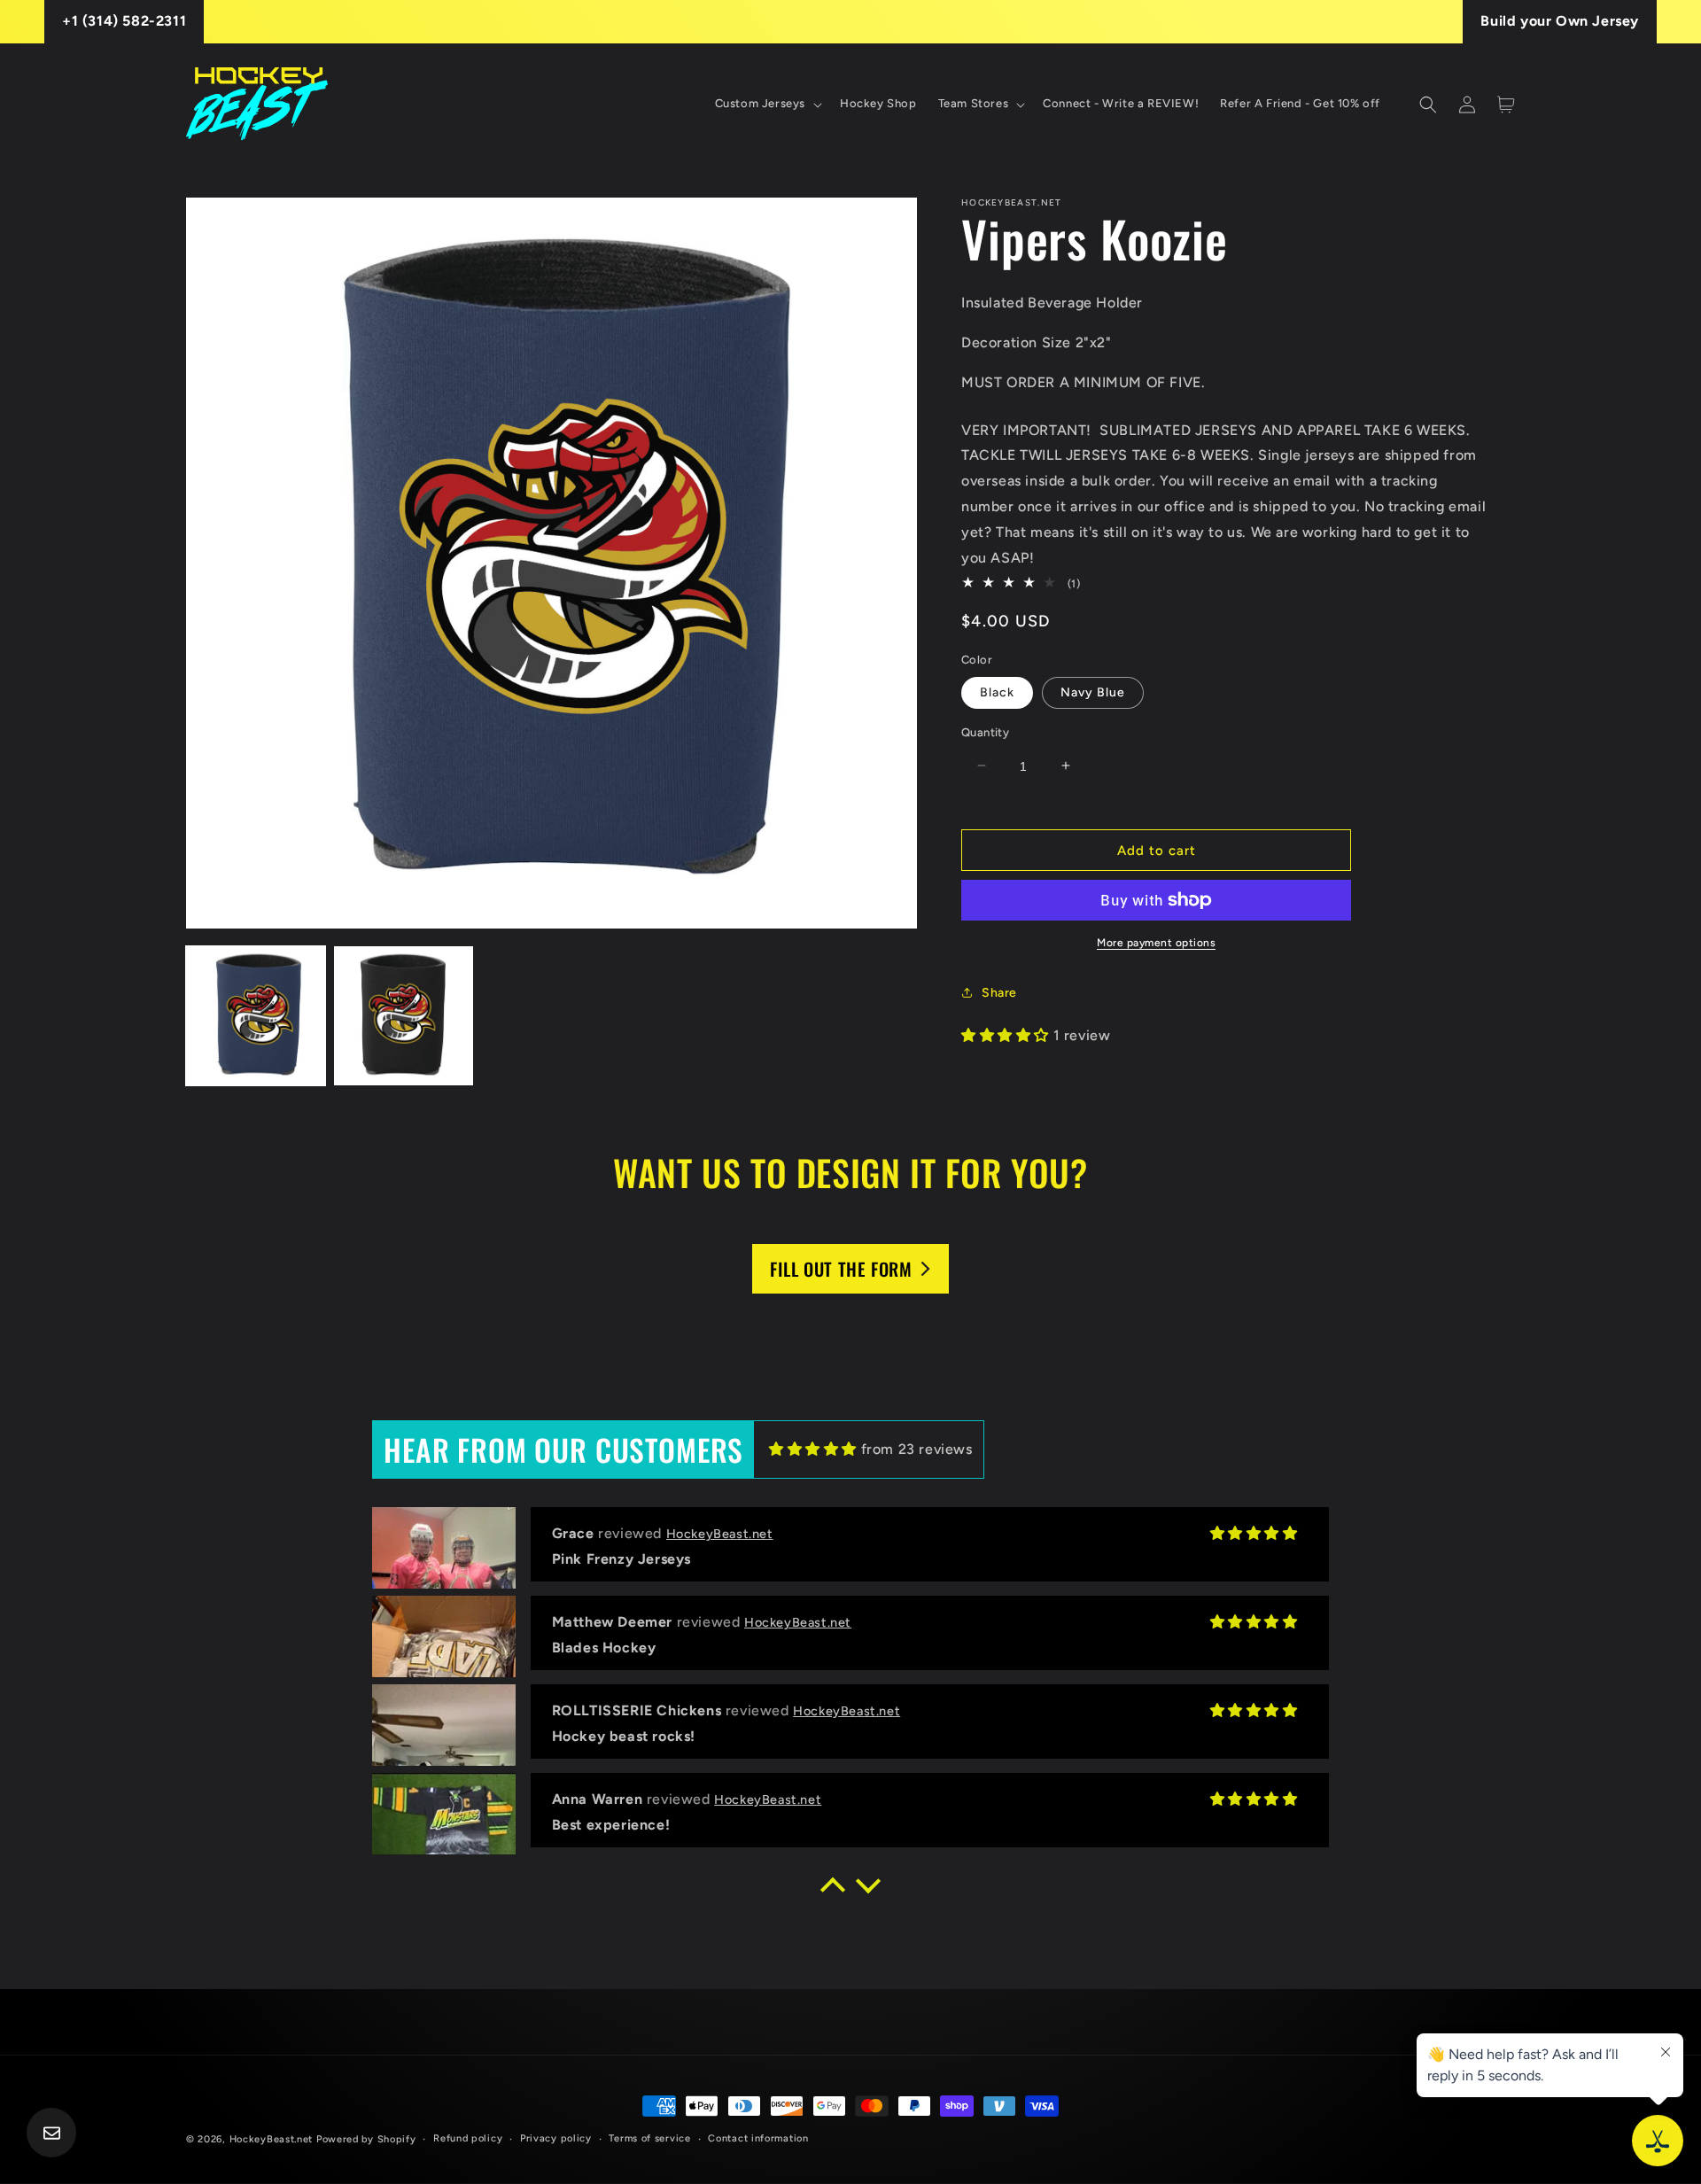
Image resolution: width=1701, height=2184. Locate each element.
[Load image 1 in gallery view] (256, 1016)
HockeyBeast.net (272, 2139)
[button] (767, 104)
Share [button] (999, 992)
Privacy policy (556, 2138)
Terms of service (649, 2138)
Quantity (985, 731)
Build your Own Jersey (1560, 21)
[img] (813, 1449)
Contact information (758, 2138)
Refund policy (468, 2138)
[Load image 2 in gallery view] (404, 1016)
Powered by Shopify (366, 2139)
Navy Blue (1093, 692)
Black (997, 692)
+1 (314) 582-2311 (124, 21)
